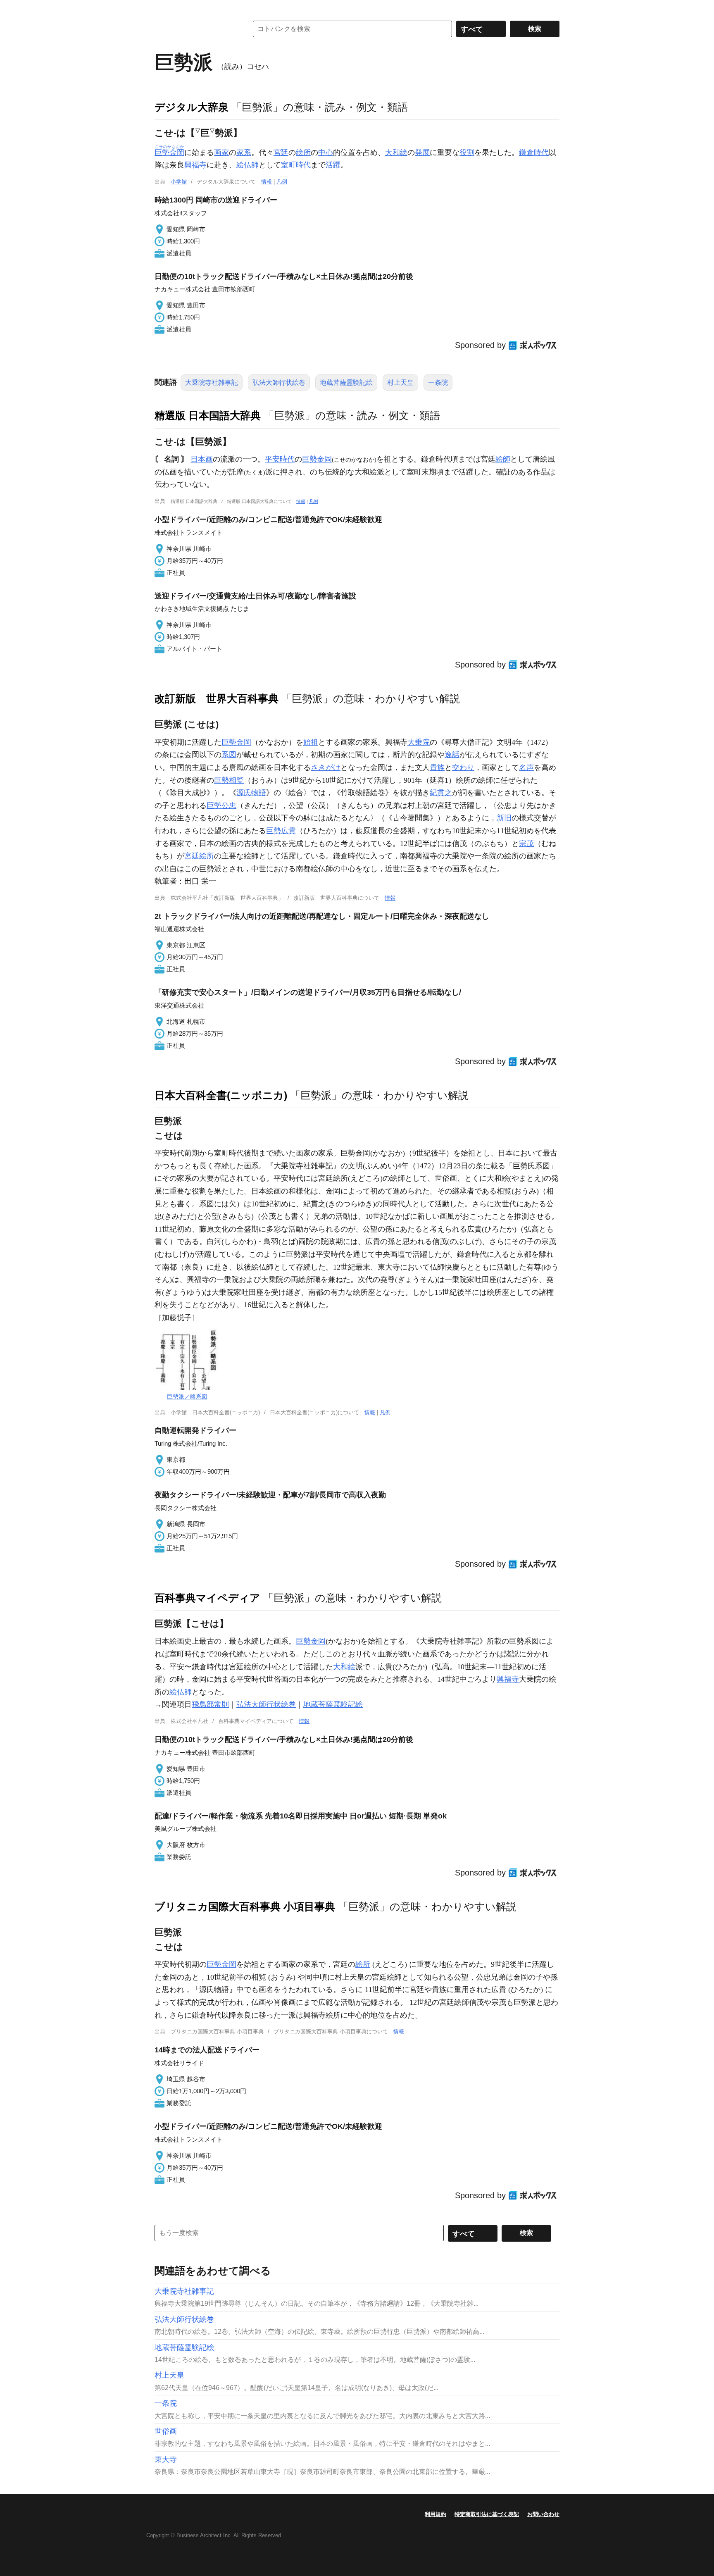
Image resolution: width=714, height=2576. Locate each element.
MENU (163, 8)
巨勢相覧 (229, 780)
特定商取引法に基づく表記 (487, 2514)
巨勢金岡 (317, 459)
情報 (267, 182)
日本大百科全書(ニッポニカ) (221, 1095)
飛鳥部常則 (210, 1704)
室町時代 (296, 165)
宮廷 (281, 153)
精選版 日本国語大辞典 (208, 415)
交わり (463, 767)
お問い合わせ (543, 2514)
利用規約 (436, 2514)
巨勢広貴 (281, 831)
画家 (221, 153)
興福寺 (195, 165)
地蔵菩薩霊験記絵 (346, 382)
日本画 (202, 459)
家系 (244, 153)
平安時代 (280, 459)
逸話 (452, 755)
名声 (526, 767)
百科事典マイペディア (207, 1598)
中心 (326, 153)
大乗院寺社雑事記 (212, 382)
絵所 (303, 153)
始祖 (311, 742)
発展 (422, 153)
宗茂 (526, 844)
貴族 (437, 767)
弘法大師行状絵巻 (279, 382)
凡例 (282, 182)
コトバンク (195, 29)
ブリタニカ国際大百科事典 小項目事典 (245, 1906)
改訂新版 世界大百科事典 (217, 698)
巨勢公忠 (221, 805)
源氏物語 (251, 793)
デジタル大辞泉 (192, 107)
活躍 (333, 165)
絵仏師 (248, 165)
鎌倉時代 (534, 153)
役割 (467, 153)
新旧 (504, 818)
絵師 (503, 459)
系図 (229, 755)
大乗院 (419, 742)
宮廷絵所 (199, 856)
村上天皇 (400, 382)
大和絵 (396, 153)
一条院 (438, 382)
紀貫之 (441, 793)
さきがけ (326, 767)
